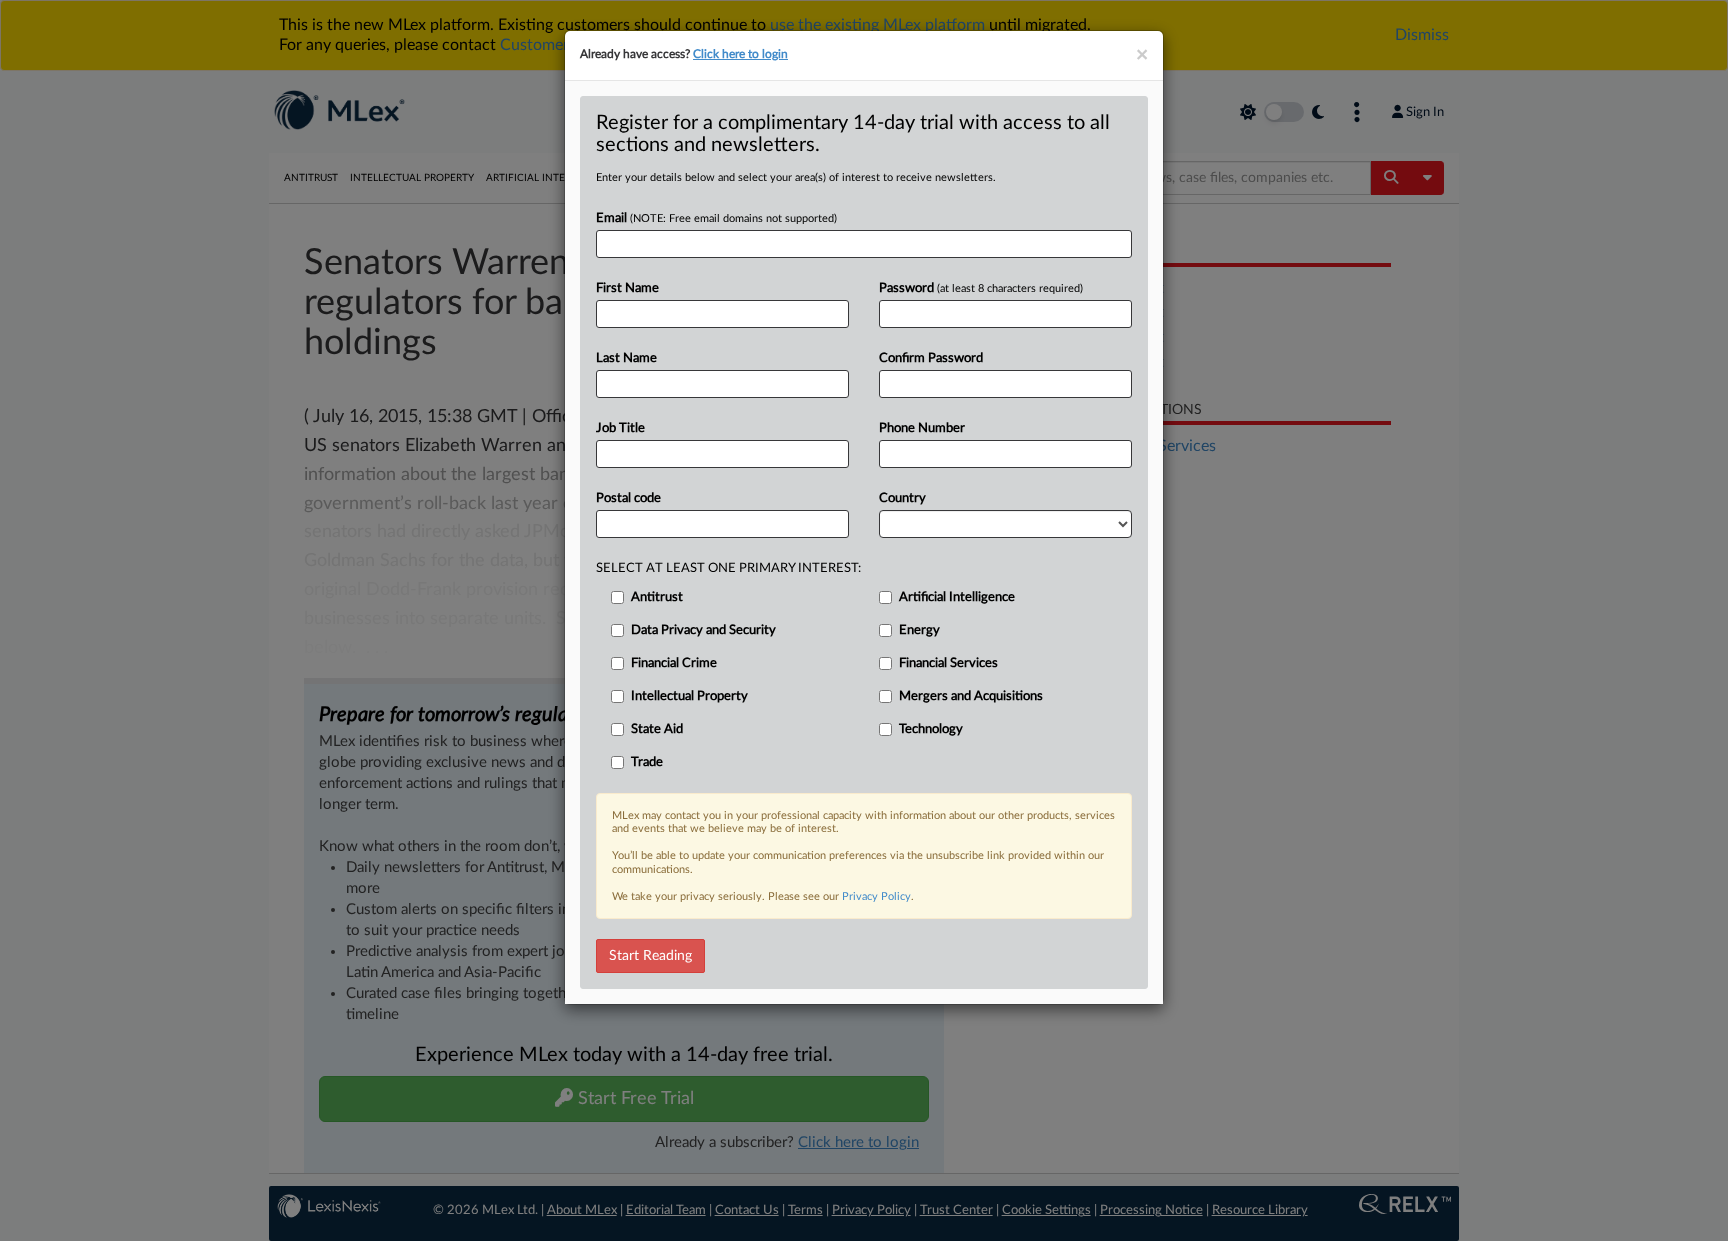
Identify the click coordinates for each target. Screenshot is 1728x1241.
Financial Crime (674, 663)
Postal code (628, 498)
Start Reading (650, 956)
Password (981, 288)
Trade (647, 762)
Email (716, 218)
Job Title (620, 428)
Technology (931, 729)
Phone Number (922, 428)
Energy (919, 630)
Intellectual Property (689, 696)
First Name (627, 288)
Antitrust (657, 597)
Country (902, 498)
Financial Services (948, 663)
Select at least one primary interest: (728, 568)
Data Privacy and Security (703, 630)
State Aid (657, 729)
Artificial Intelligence (957, 597)
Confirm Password (931, 358)
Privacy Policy (876, 896)
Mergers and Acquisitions (971, 696)
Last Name (626, 358)
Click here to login (740, 54)
